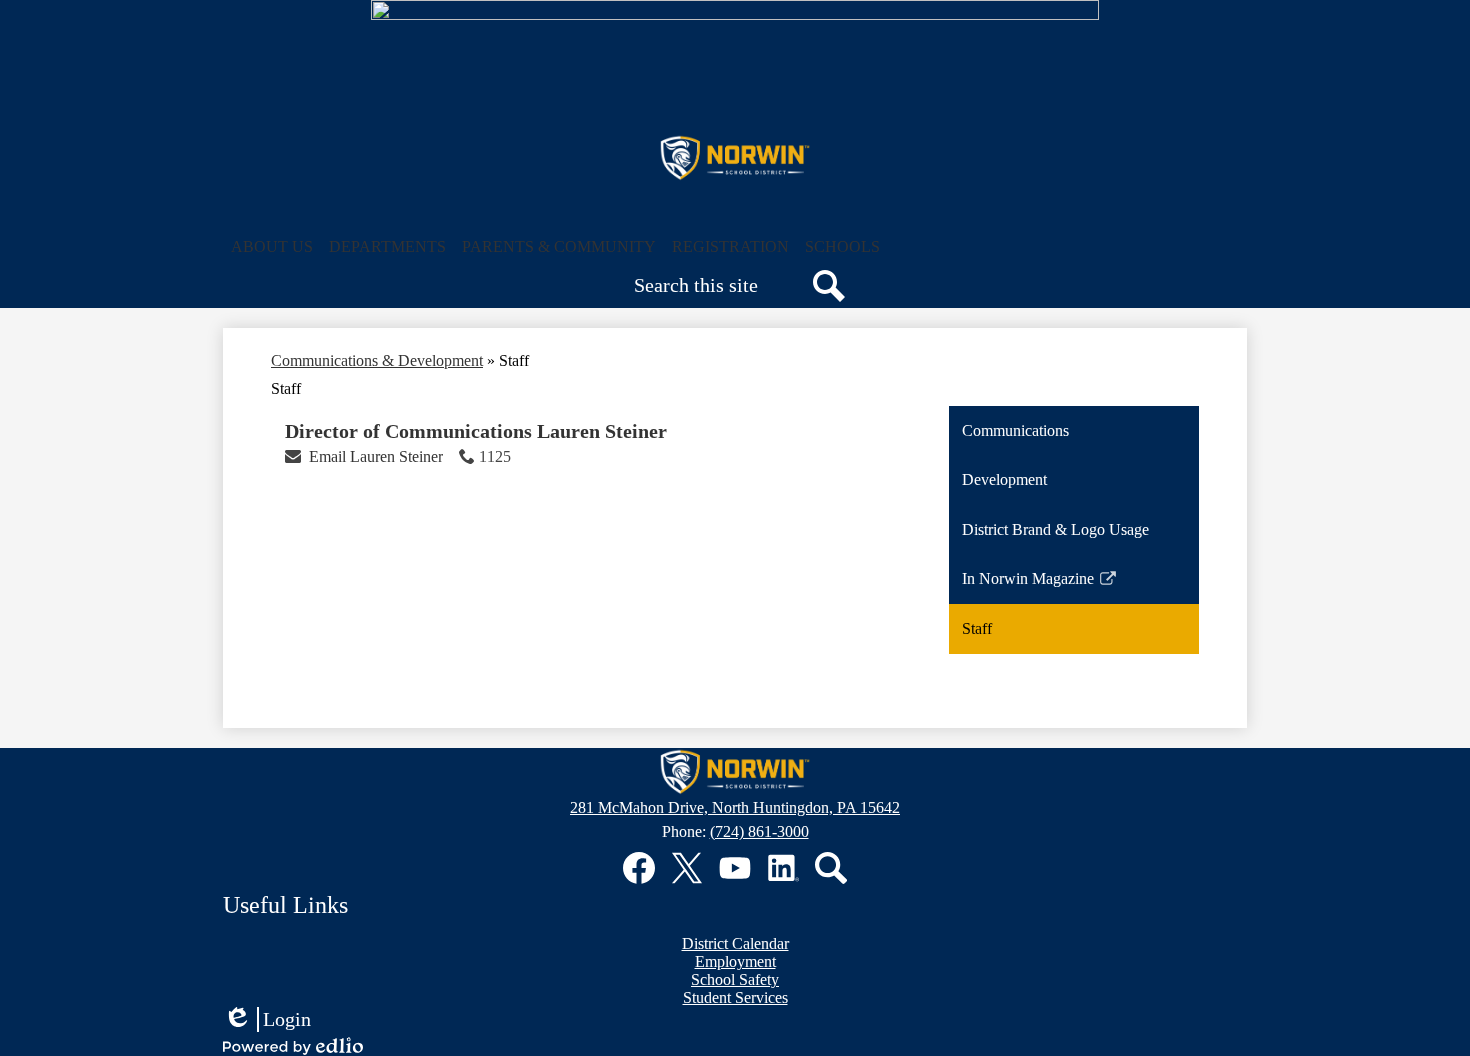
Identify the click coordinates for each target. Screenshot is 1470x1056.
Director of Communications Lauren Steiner (476, 431)
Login (267, 1020)
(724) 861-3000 (759, 831)
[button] (272, 247)
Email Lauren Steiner (376, 456)
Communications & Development (377, 360)
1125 (495, 456)
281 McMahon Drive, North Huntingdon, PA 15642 (735, 807)
